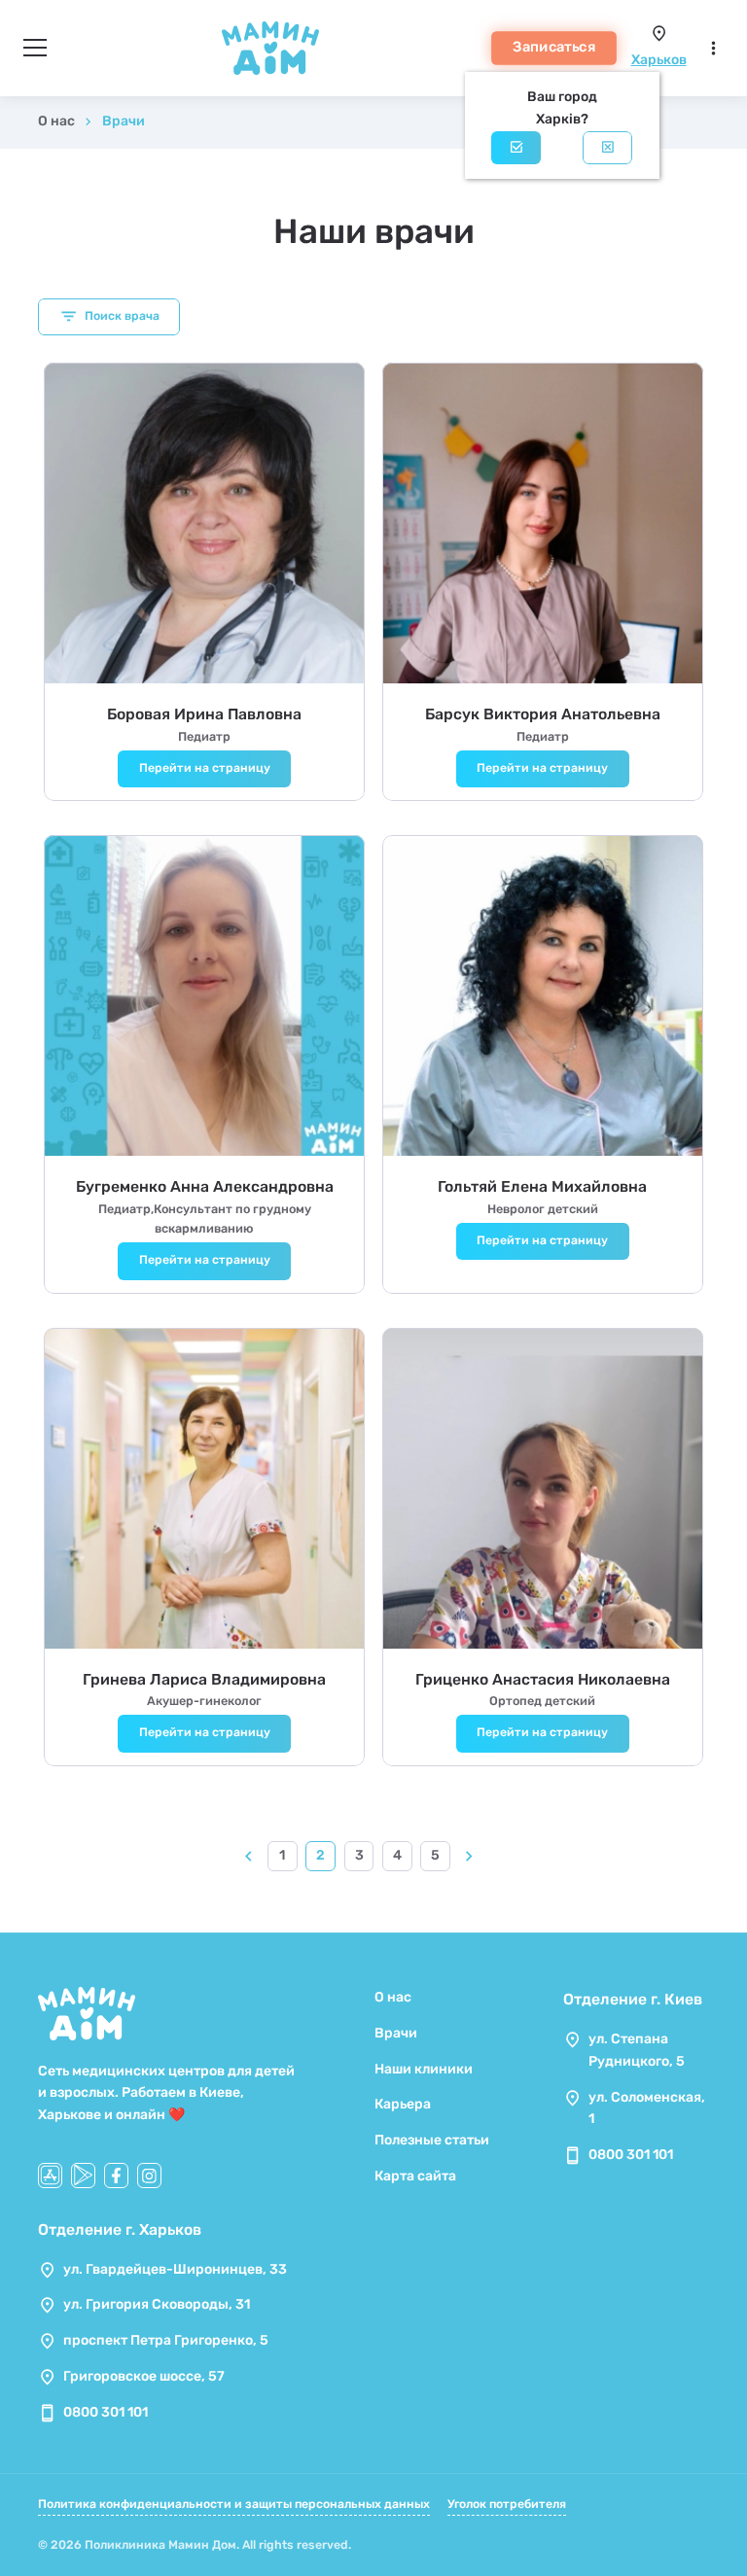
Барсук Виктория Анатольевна (543, 714)
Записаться (553, 47)
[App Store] (50, 2175)
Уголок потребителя (507, 2504)
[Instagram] (149, 2175)
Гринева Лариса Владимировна (204, 1679)
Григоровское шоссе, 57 (144, 2376)
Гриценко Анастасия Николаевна (543, 1679)
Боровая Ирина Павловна (204, 714)
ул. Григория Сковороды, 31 (157, 2304)
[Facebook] (116, 2175)
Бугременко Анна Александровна (205, 1186)
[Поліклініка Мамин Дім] (270, 48)
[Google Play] (83, 2175)
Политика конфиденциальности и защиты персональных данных (234, 2504)
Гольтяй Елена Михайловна (542, 1186)
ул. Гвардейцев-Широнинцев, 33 (175, 2269)
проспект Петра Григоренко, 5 (166, 2340)
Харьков (659, 60)
